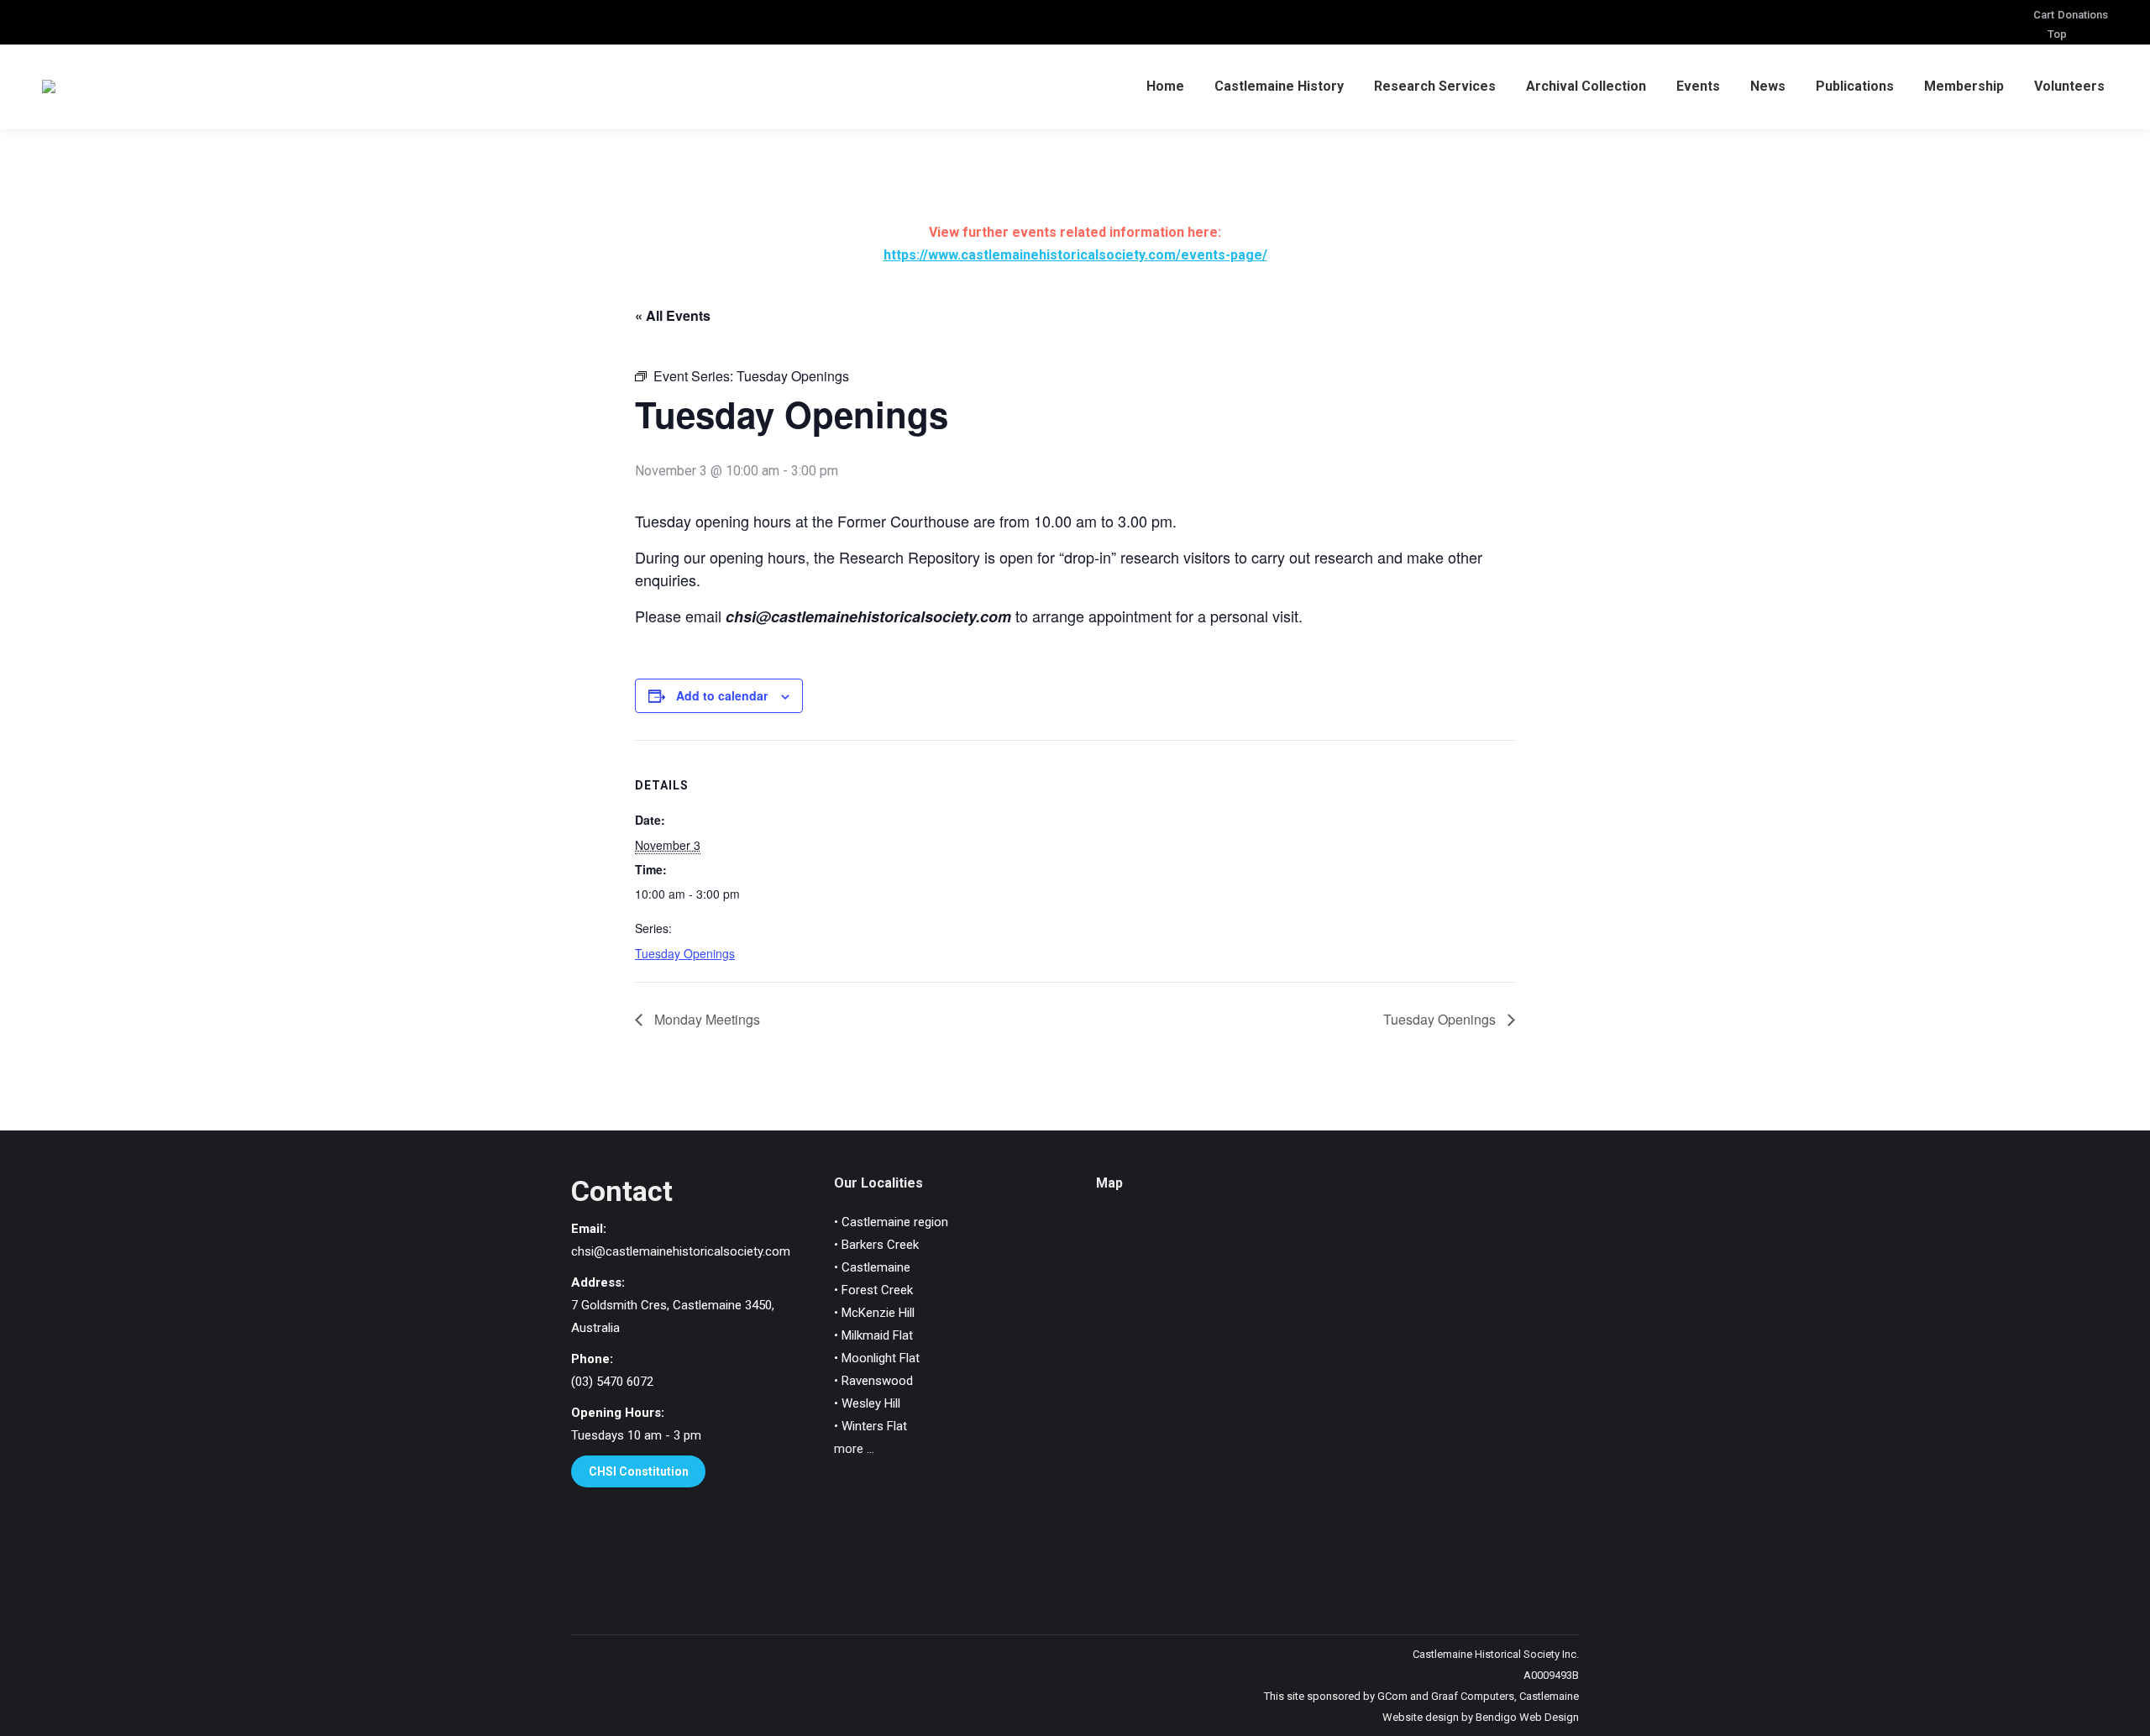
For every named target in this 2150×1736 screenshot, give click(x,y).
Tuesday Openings (685, 953)
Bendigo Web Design (1527, 1717)
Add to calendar (722, 695)
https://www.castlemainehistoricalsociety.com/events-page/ (1075, 255)
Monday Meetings (705, 1019)
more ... (854, 1449)
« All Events (673, 315)
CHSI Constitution (639, 1471)
